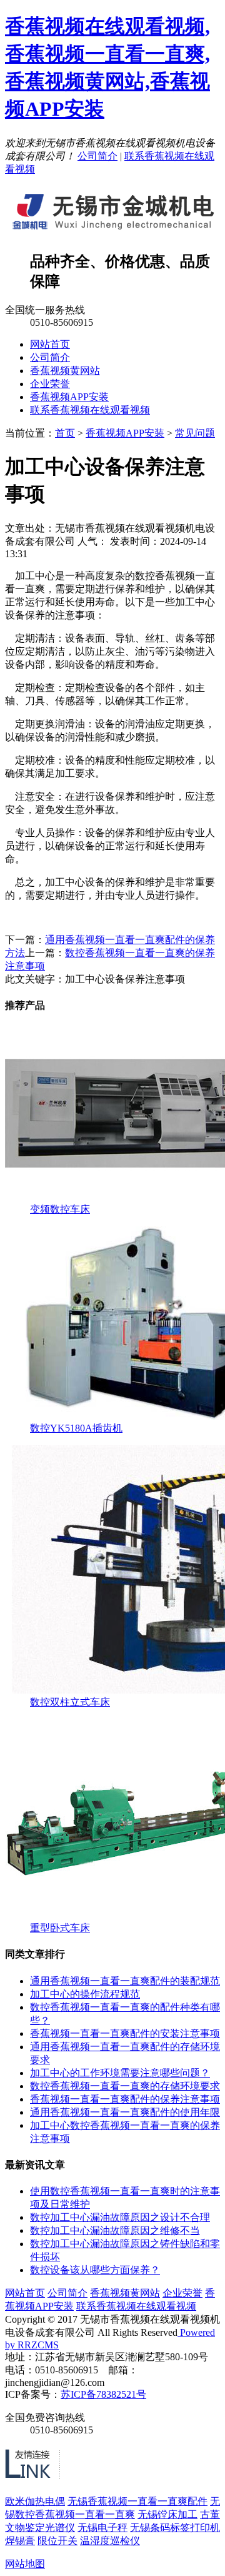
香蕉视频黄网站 (65, 371)
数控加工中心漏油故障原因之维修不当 (115, 2230)
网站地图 (25, 2564)
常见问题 (195, 433)
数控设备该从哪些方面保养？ (95, 2270)
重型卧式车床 (60, 1928)
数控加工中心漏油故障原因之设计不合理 (120, 2217)
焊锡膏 (20, 2541)
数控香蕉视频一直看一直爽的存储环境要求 (125, 2086)
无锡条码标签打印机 (175, 2528)
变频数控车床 (60, 1209)
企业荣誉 (50, 384)
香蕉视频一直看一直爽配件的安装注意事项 (125, 2033)
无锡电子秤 (102, 2528)
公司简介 (97, 156)
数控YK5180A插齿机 (76, 1428)
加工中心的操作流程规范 (85, 1994)
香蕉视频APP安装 (69, 397)
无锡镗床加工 (167, 2514)
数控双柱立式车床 (70, 1702)
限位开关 (57, 2541)
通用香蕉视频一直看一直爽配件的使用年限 (125, 2112)
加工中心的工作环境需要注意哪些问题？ (120, 2073)
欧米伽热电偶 (35, 2501)
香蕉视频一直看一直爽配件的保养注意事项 (125, 2099)
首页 (65, 433)
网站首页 (50, 344)
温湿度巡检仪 (110, 2541)
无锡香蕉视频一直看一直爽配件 (137, 2501)
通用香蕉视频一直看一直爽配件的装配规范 (125, 1981)
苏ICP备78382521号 (103, 2394)
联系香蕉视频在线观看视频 (90, 410)
